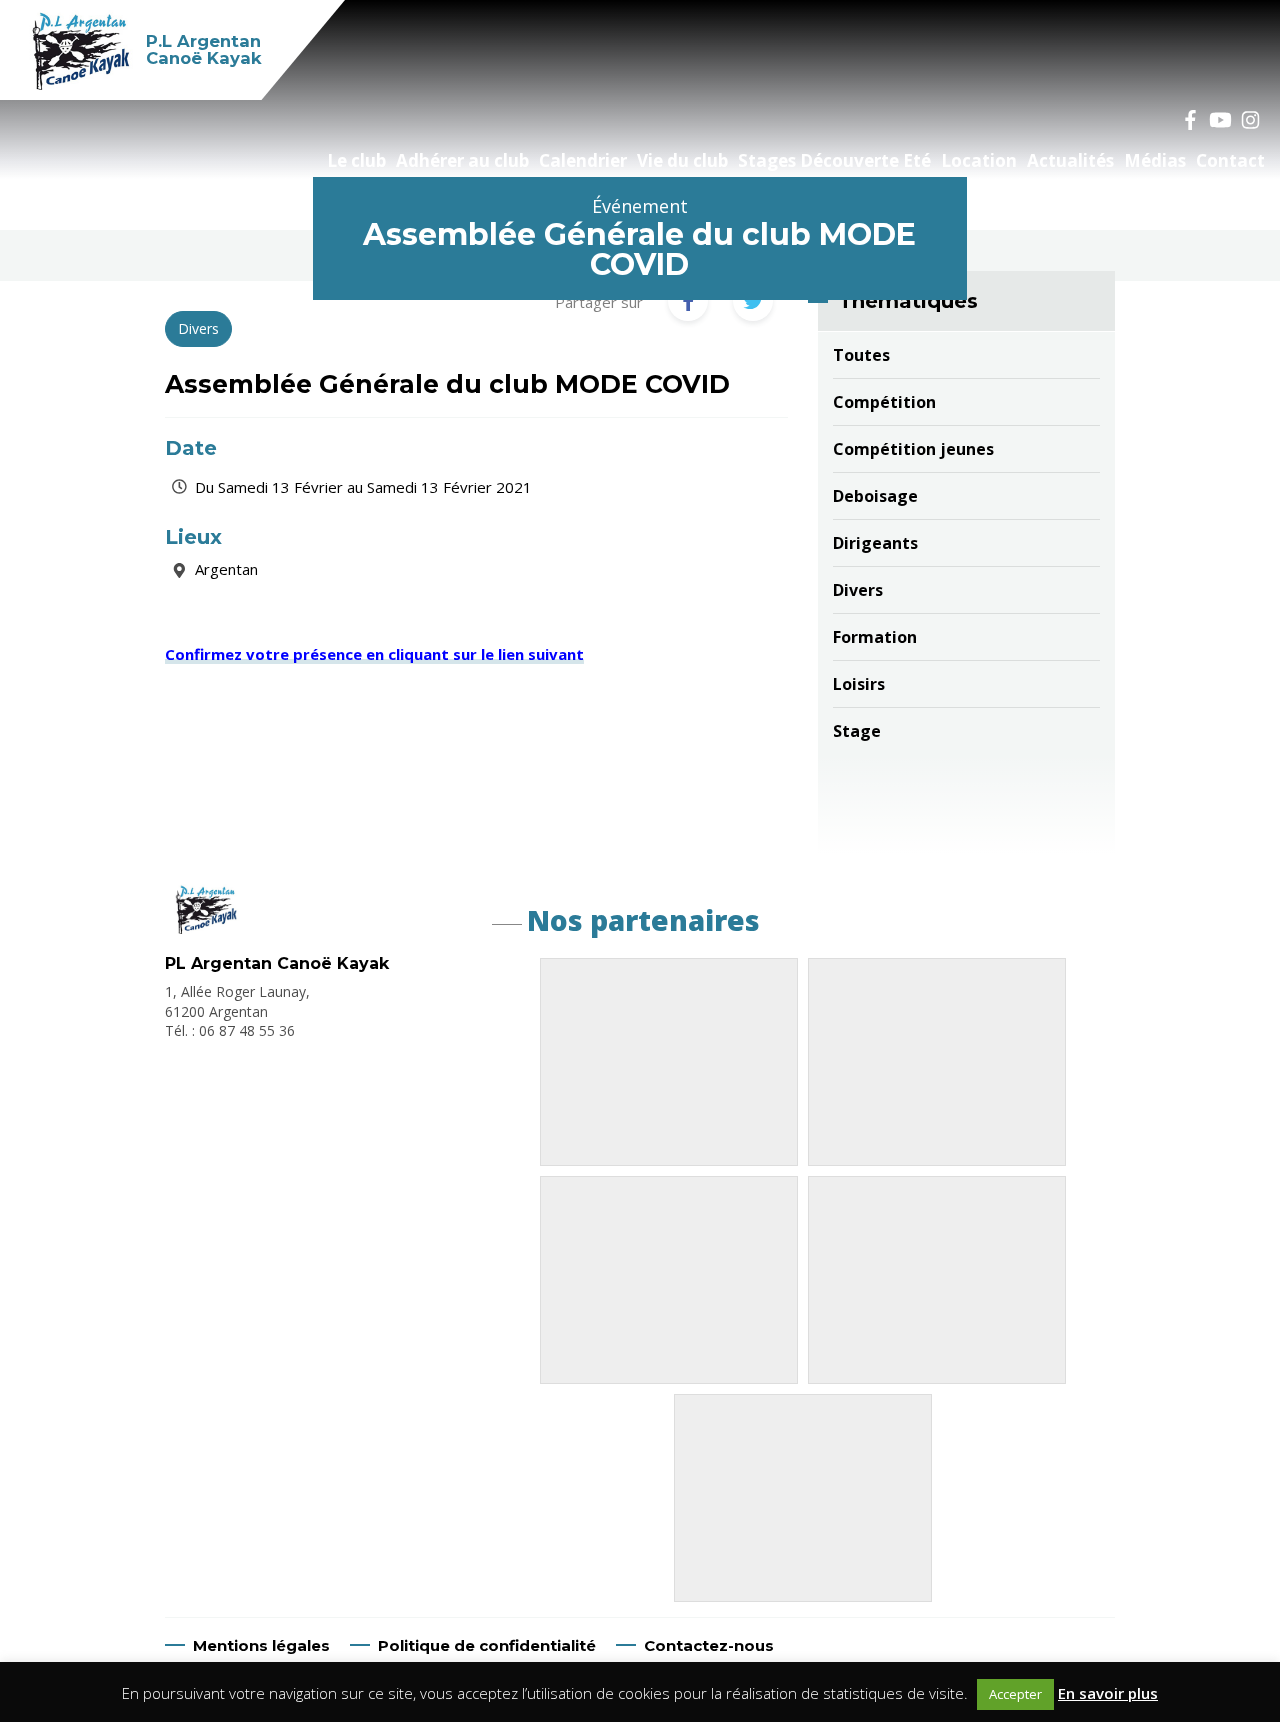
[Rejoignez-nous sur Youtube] (1220, 120)
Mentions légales (261, 1645)
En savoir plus (1108, 1693)
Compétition (884, 402)
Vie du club (682, 160)
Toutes (861, 355)
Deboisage (875, 496)
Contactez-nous (709, 1645)
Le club (356, 160)
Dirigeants (875, 543)
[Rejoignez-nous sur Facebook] (1190, 120)
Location (979, 160)
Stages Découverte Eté (834, 160)
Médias (1155, 160)
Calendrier (583, 160)
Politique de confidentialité (487, 1645)
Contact (1230, 160)
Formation (875, 637)
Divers (858, 590)
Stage (857, 731)
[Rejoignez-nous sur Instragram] (1250, 120)
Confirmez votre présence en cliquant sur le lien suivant (374, 654)
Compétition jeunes (913, 449)
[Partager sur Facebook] (688, 301)
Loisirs (859, 684)
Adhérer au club (462, 160)
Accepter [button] (1015, 1694)
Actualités (1070, 160)
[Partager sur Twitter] (753, 301)
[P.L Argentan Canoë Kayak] (204, 928)
